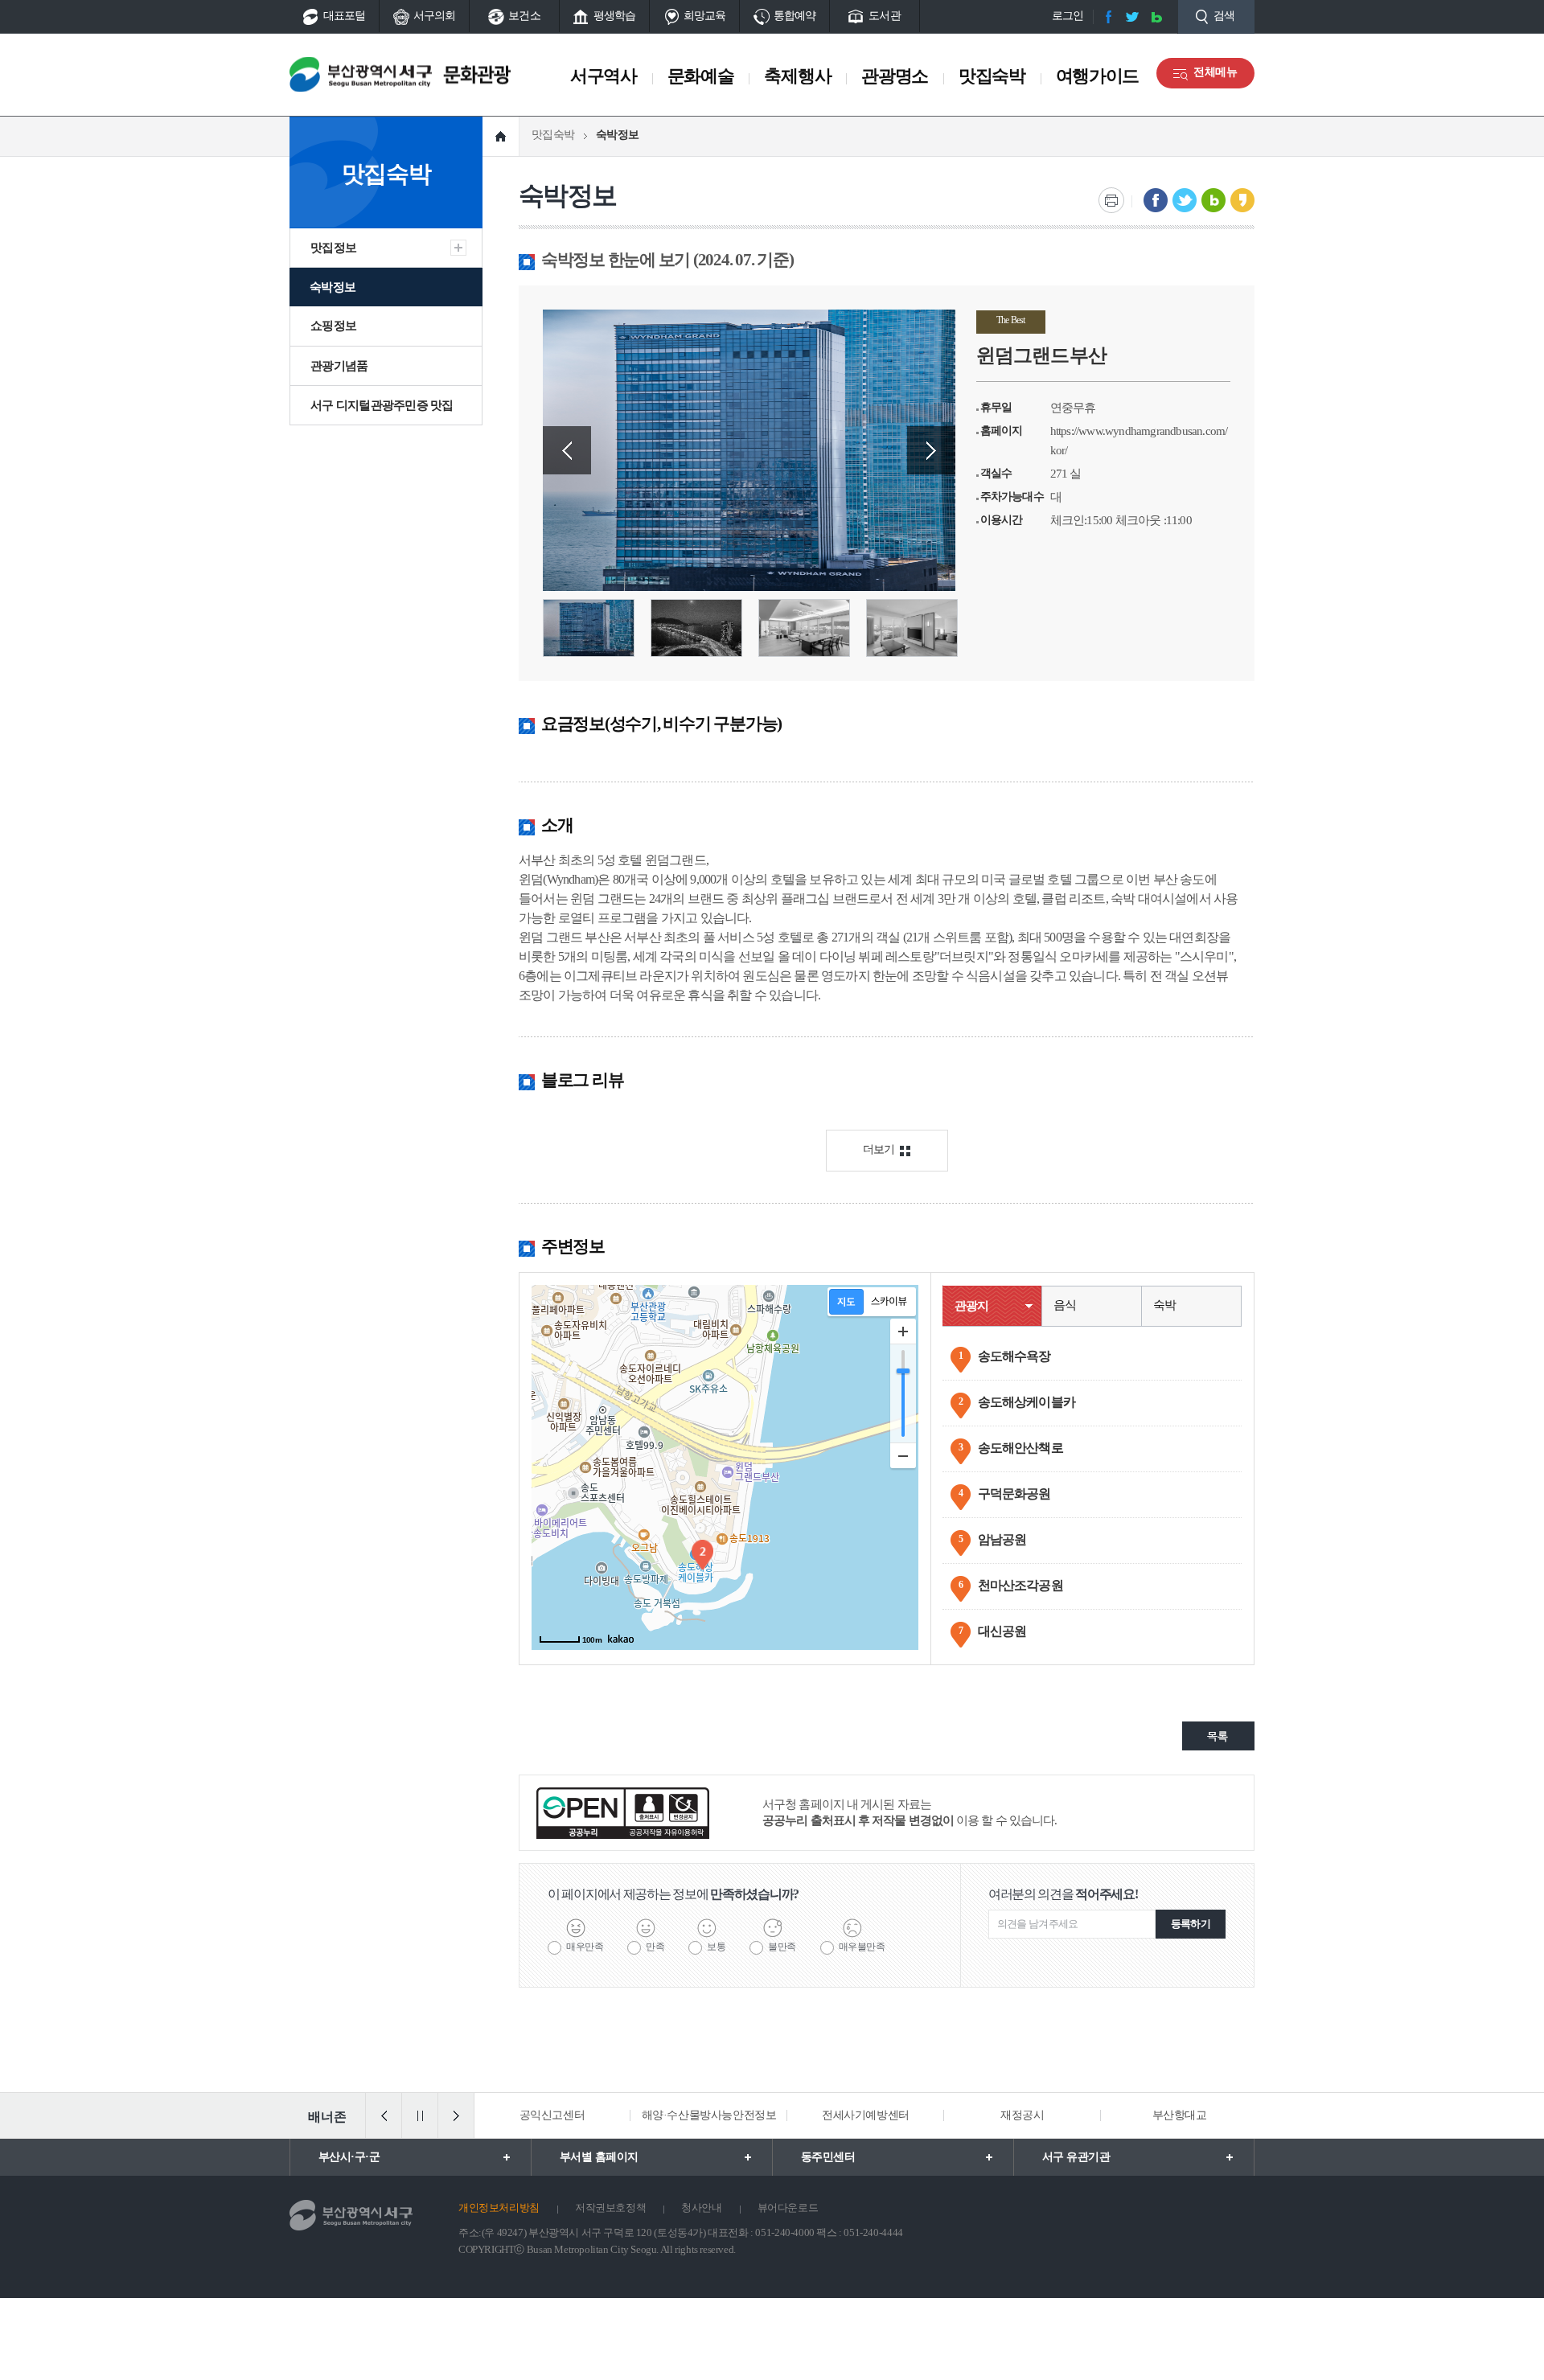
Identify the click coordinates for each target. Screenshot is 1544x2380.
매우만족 (585, 1947)
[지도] (846, 1302)
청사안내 (701, 2208)
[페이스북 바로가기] (1108, 17)
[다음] (456, 2115)
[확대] (903, 1332)
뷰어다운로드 (788, 2208)
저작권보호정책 (610, 2208)
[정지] (420, 2115)
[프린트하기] (1111, 200)
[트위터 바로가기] (1132, 17)
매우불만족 (862, 1947)
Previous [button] (567, 450)
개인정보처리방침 (499, 2208)
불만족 (782, 1947)
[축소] (903, 1455)
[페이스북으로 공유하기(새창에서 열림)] (1156, 200)
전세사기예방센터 (866, 2115)
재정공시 (1022, 2115)
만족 (655, 1947)
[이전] (384, 2115)
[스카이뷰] (889, 1302)
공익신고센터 (552, 2115)
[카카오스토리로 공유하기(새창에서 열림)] (1242, 200)
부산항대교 (1180, 2115)
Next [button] (931, 450)
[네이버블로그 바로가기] (1156, 17)
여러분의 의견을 (1063, 1894)
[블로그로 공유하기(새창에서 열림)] (1213, 200)
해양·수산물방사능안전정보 (709, 2115)
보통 (716, 1947)
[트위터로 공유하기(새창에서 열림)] (1185, 200)
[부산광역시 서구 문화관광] (400, 74)
